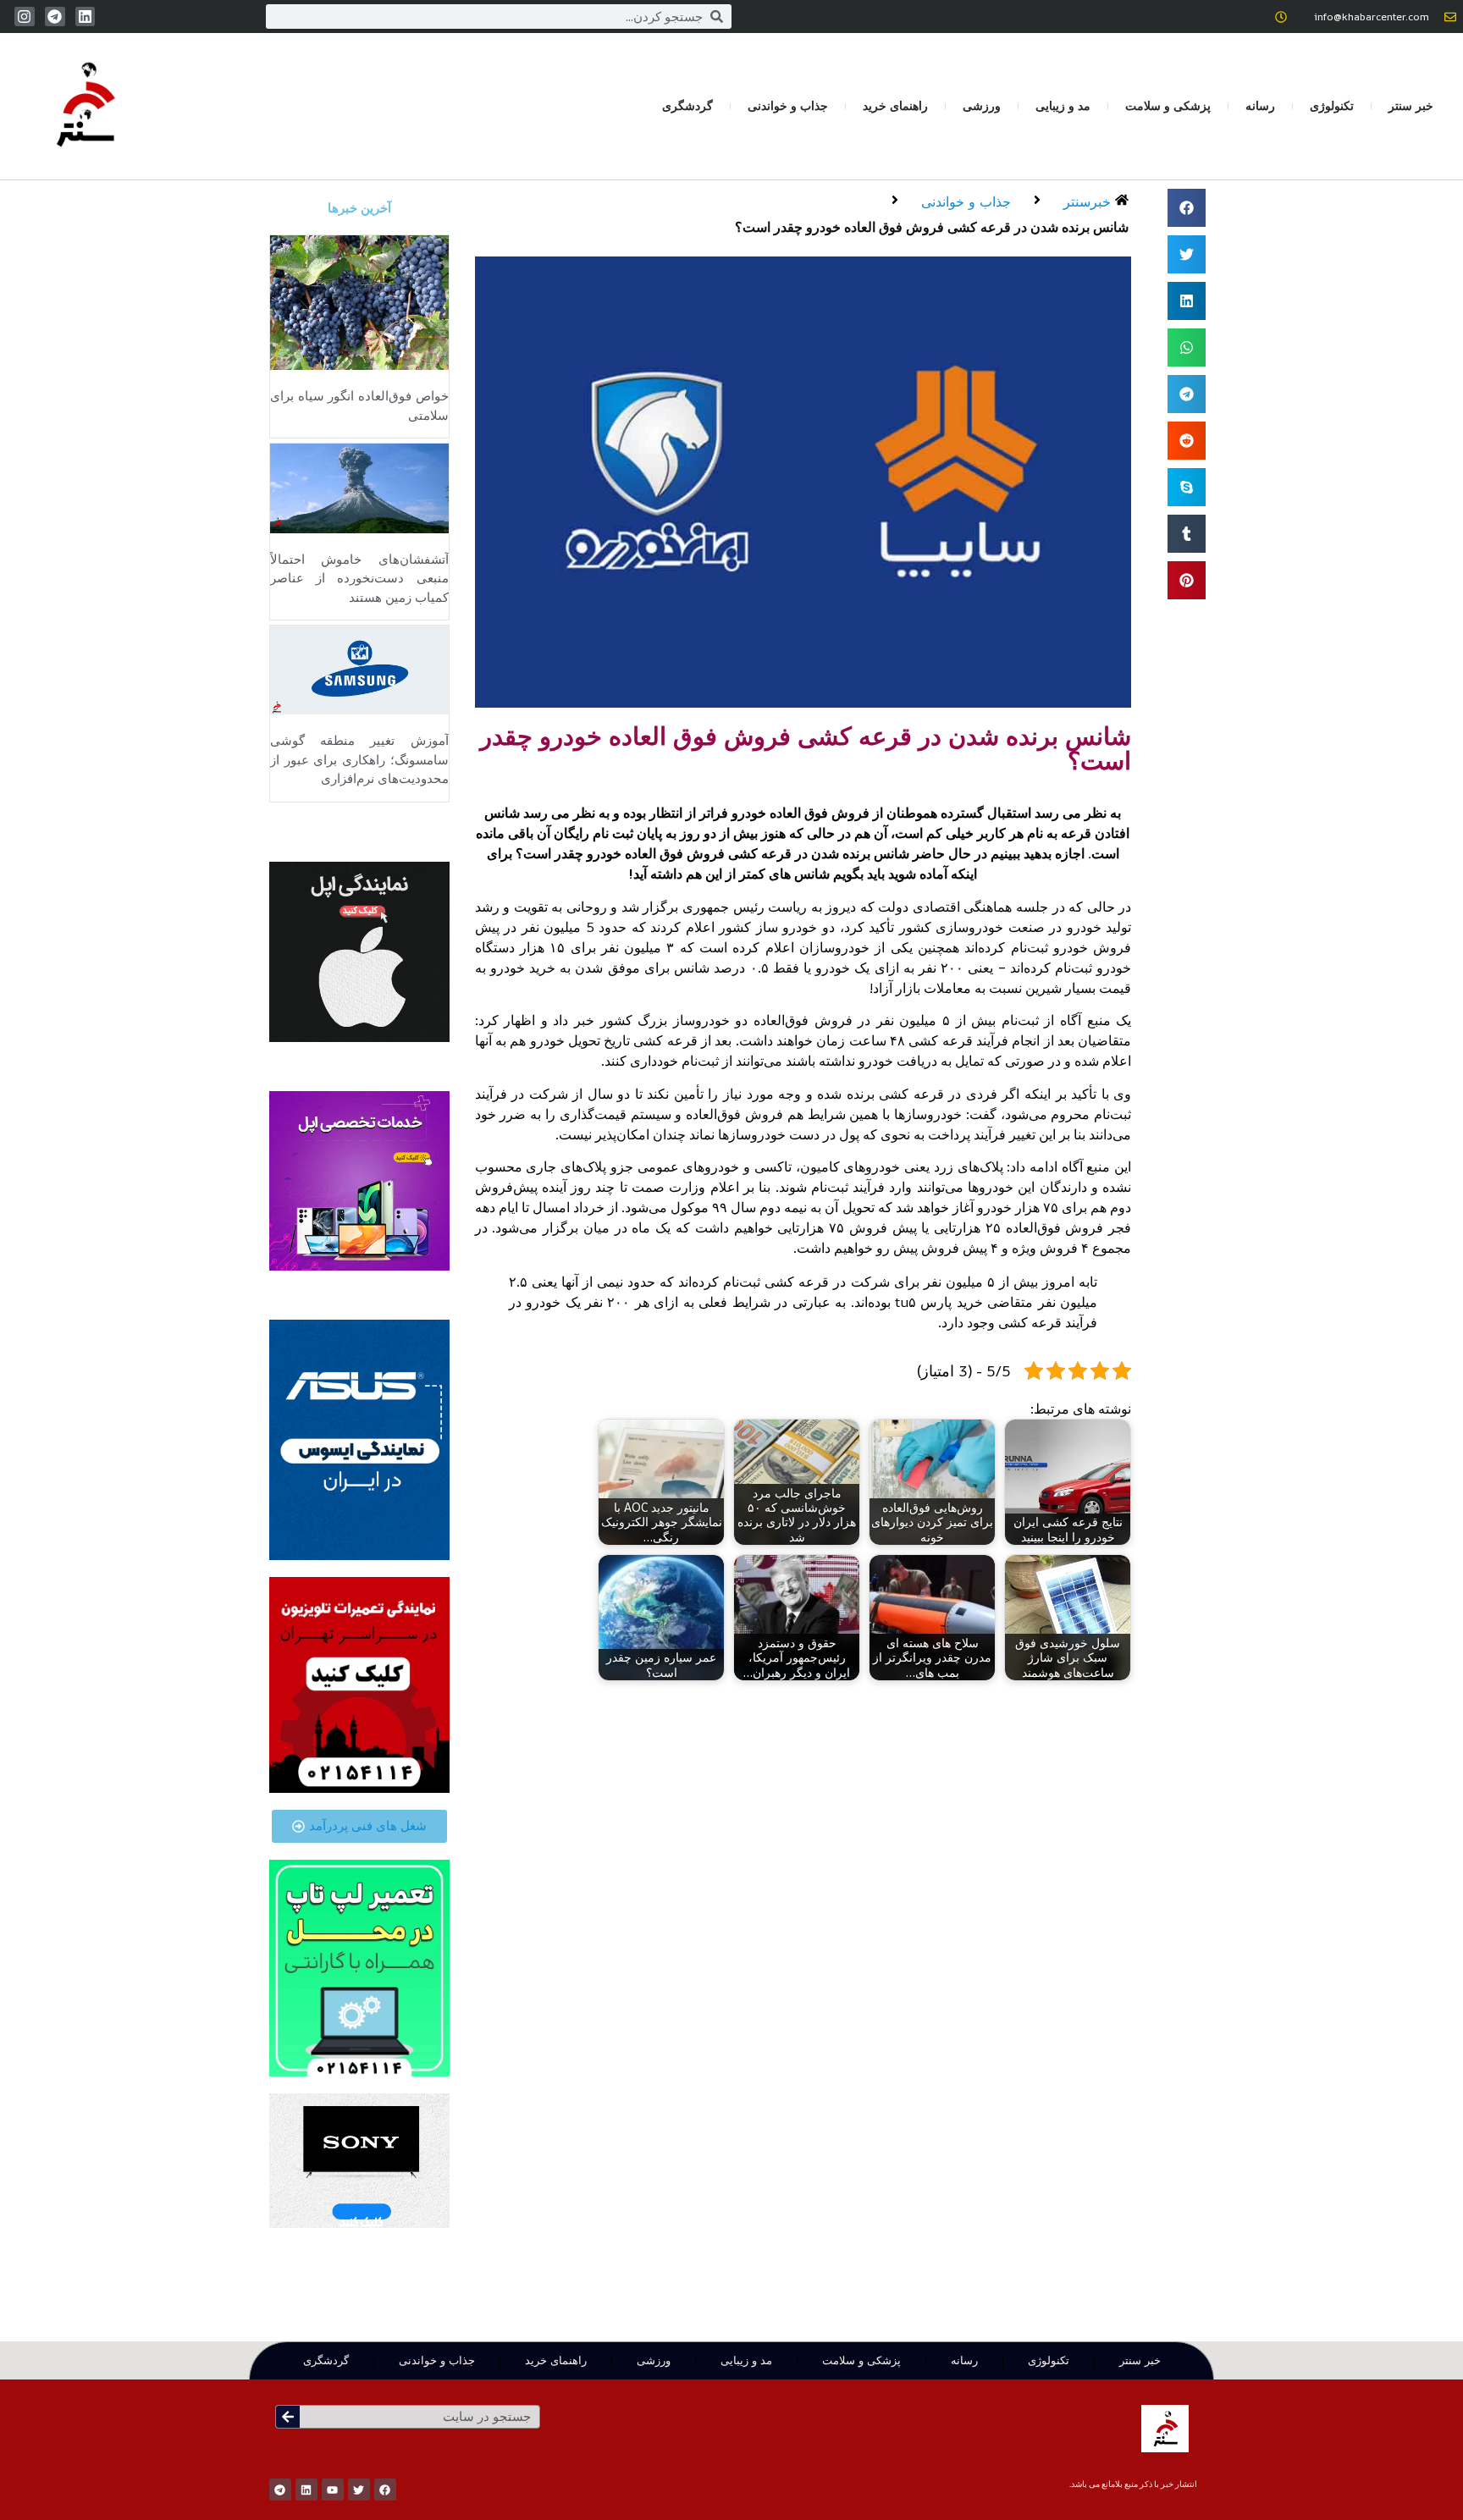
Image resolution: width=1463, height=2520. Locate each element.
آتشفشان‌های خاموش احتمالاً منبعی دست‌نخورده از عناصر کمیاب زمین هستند (359, 579)
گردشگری (687, 106)
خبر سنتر (1411, 106)
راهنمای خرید (895, 106)
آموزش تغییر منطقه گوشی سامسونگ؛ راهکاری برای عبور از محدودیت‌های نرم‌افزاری (359, 760)
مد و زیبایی (1063, 106)
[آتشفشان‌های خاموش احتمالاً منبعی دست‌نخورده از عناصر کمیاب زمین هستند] (359, 487)
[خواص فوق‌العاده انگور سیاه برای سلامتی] (359, 301)
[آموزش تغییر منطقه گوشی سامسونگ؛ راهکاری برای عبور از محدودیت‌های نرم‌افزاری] (359, 669)
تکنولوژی (1332, 106)
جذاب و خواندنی (788, 106)
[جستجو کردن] (288, 2417)
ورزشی (982, 106)
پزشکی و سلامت (1168, 106)
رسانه (1260, 106)
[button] (1187, 208)
